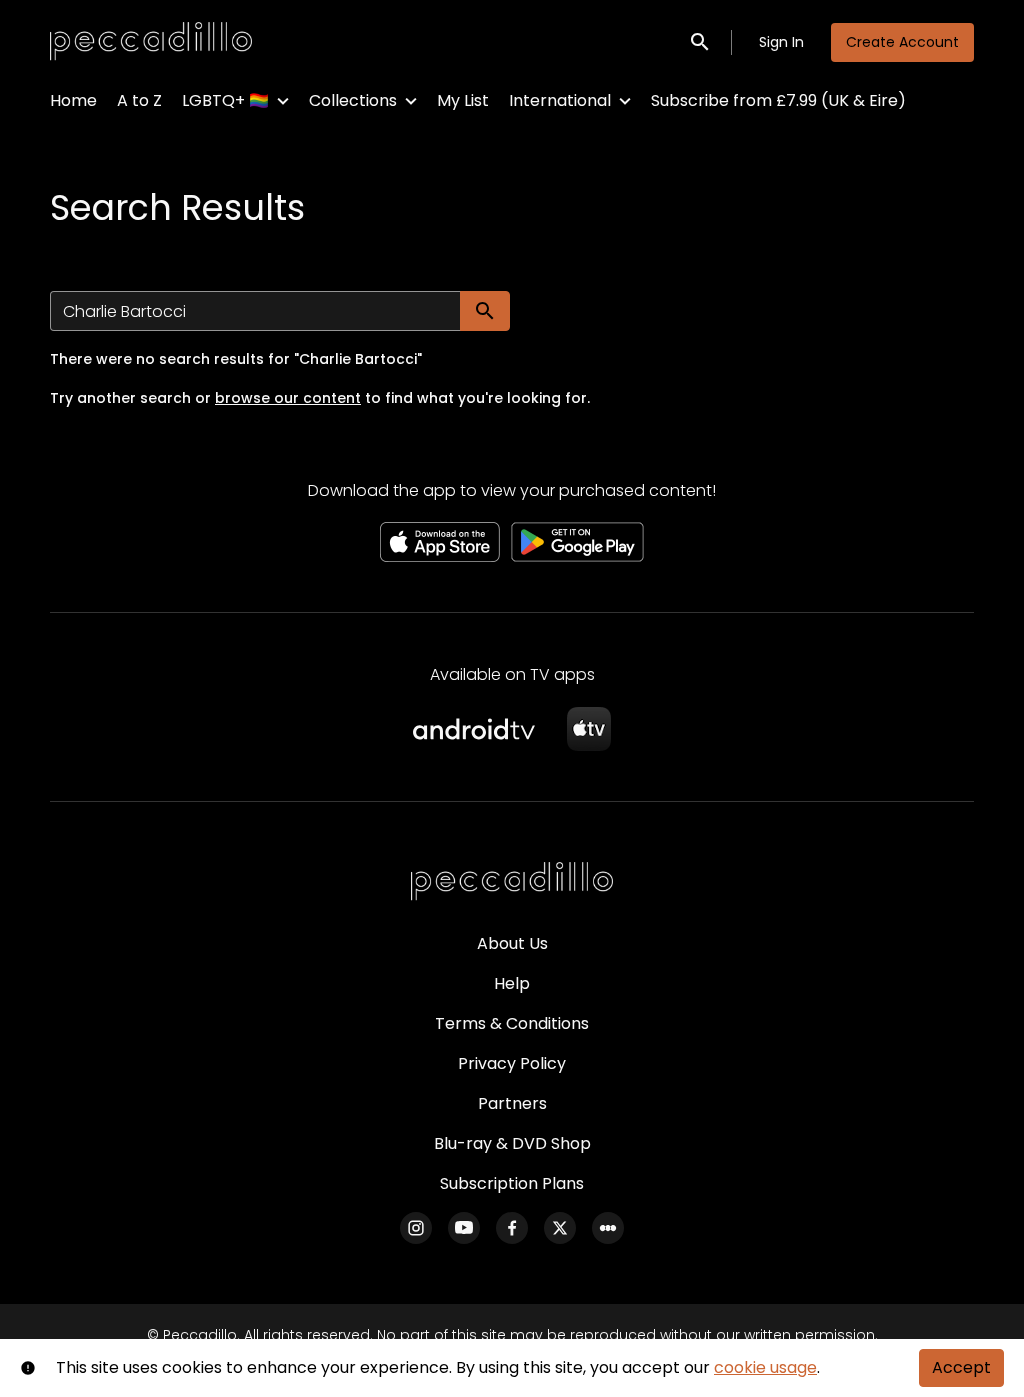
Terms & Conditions (512, 1023)
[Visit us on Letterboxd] (608, 1228)
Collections (353, 100)
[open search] (701, 41)
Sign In (781, 42)
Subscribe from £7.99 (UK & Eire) (778, 100)
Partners (512, 1103)
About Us (512, 943)
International (560, 100)
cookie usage (765, 1367)
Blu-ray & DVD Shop (512, 1143)
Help (512, 983)
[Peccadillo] (512, 882)
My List (463, 100)
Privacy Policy (512, 1063)
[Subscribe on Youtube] (464, 1228)
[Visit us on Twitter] (560, 1228)
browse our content (288, 398)
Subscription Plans (512, 1183)
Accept (961, 1367)
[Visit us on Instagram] (416, 1228)
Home (73, 100)
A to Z (139, 100)
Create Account (902, 42)
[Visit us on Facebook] (512, 1228)
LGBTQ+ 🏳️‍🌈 (225, 100)
